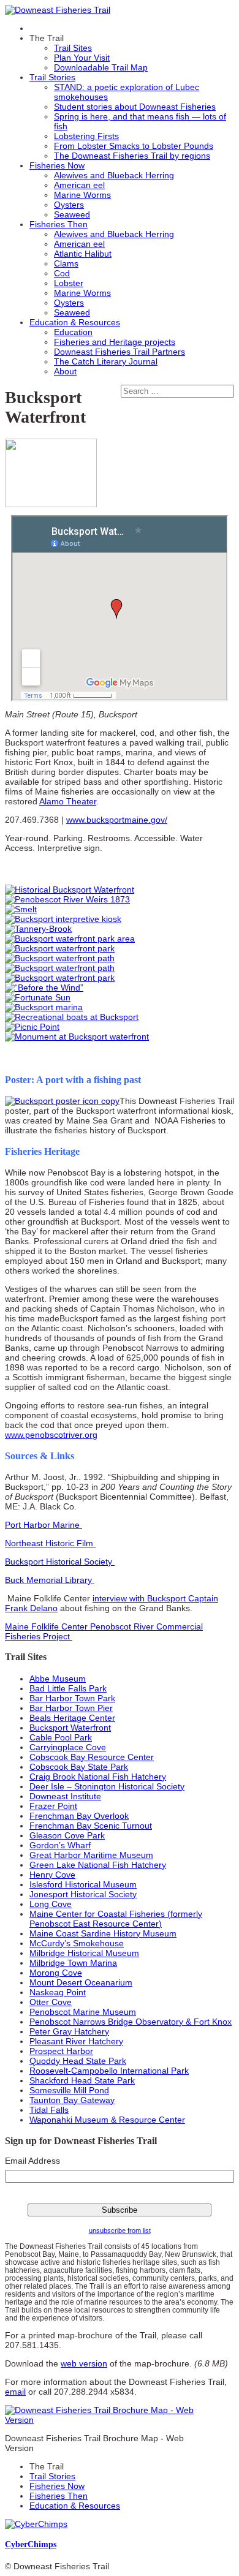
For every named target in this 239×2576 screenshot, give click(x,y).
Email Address (32, 2161)
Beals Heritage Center (72, 1718)
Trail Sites (73, 48)
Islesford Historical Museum (83, 1884)
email (15, 2392)
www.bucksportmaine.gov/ (117, 820)
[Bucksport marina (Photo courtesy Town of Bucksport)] (44, 1007)
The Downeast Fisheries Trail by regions (132, 156)
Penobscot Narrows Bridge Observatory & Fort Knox (131, 2022)
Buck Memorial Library (50, 1580)
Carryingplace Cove (68, 1747)
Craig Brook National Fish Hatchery (98, 1777)
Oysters (69, 205)
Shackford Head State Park (82, 2080)
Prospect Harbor (61, 2051)
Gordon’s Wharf (60, 1845)
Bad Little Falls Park (68, 1688)
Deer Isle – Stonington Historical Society (107, 1786)
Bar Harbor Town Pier (71, 1708)
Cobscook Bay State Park (79, 1767)
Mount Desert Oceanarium (81, 1982)
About (65, 371)
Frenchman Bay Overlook (79, 1816)
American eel (79, 185)
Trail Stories (52, 77)
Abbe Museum (58, 1679)
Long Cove (51, 1904)
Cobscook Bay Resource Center (92, 1757)
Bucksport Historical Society (60, 1562)
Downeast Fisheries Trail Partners (120, 352)
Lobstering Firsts (86, 136)
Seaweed (72, 214)
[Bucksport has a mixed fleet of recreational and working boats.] (72, 1017)
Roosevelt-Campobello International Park (109, 2071)
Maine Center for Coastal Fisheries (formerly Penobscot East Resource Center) (116, 1919)
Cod (62, 273)
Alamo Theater (68, 801)
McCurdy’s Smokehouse (77, 1943)
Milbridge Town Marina (73, 1963)
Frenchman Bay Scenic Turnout (91, 1826)
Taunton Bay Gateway (72, 2100)
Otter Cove (51, 2002)
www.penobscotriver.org (51, 1435)
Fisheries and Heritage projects (115, 342)
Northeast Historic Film (50, 1543)
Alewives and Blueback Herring (114, 175)
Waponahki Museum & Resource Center (107, 2120)
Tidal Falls (49, 2110)
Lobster (69, 283)
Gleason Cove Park (67, 1835)
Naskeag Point (58, 1992)
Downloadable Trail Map (101, 67)
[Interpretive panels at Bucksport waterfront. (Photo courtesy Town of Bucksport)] (32, 1027)
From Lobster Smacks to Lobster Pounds (134, 146)
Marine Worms (82, 195)
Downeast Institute (65, 1796)
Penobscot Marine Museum (83, 2012)
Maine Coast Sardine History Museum (103, 1933)
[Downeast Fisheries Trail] (58, 10)
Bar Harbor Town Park (72, 1698)
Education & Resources (75, 322)
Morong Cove (56, 1973)
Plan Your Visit (82, 58)
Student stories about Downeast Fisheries (135, 107)
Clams (66, 263)
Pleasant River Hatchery (76, 2041)
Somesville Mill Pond (69, 2090)
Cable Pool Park (61, 1737)
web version (84, 2363)
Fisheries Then (59, 224)
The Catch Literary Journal (106, 361)
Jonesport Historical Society (83, 1894)
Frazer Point (53, 1806)
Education (73, 332)
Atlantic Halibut (83, 254)
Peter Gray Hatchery (69, 2031)
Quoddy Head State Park (78, 2061)
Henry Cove (52, 1875)
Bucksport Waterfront (70, 1728)
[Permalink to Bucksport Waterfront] (51, 504)
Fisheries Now (57, 165)
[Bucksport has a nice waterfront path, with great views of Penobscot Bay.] (60, 958)
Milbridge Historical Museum (84, 1953)
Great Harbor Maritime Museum (91, 1855)
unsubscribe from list (120, 2230)
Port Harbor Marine (44, 1525)
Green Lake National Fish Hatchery (98, 1865)
